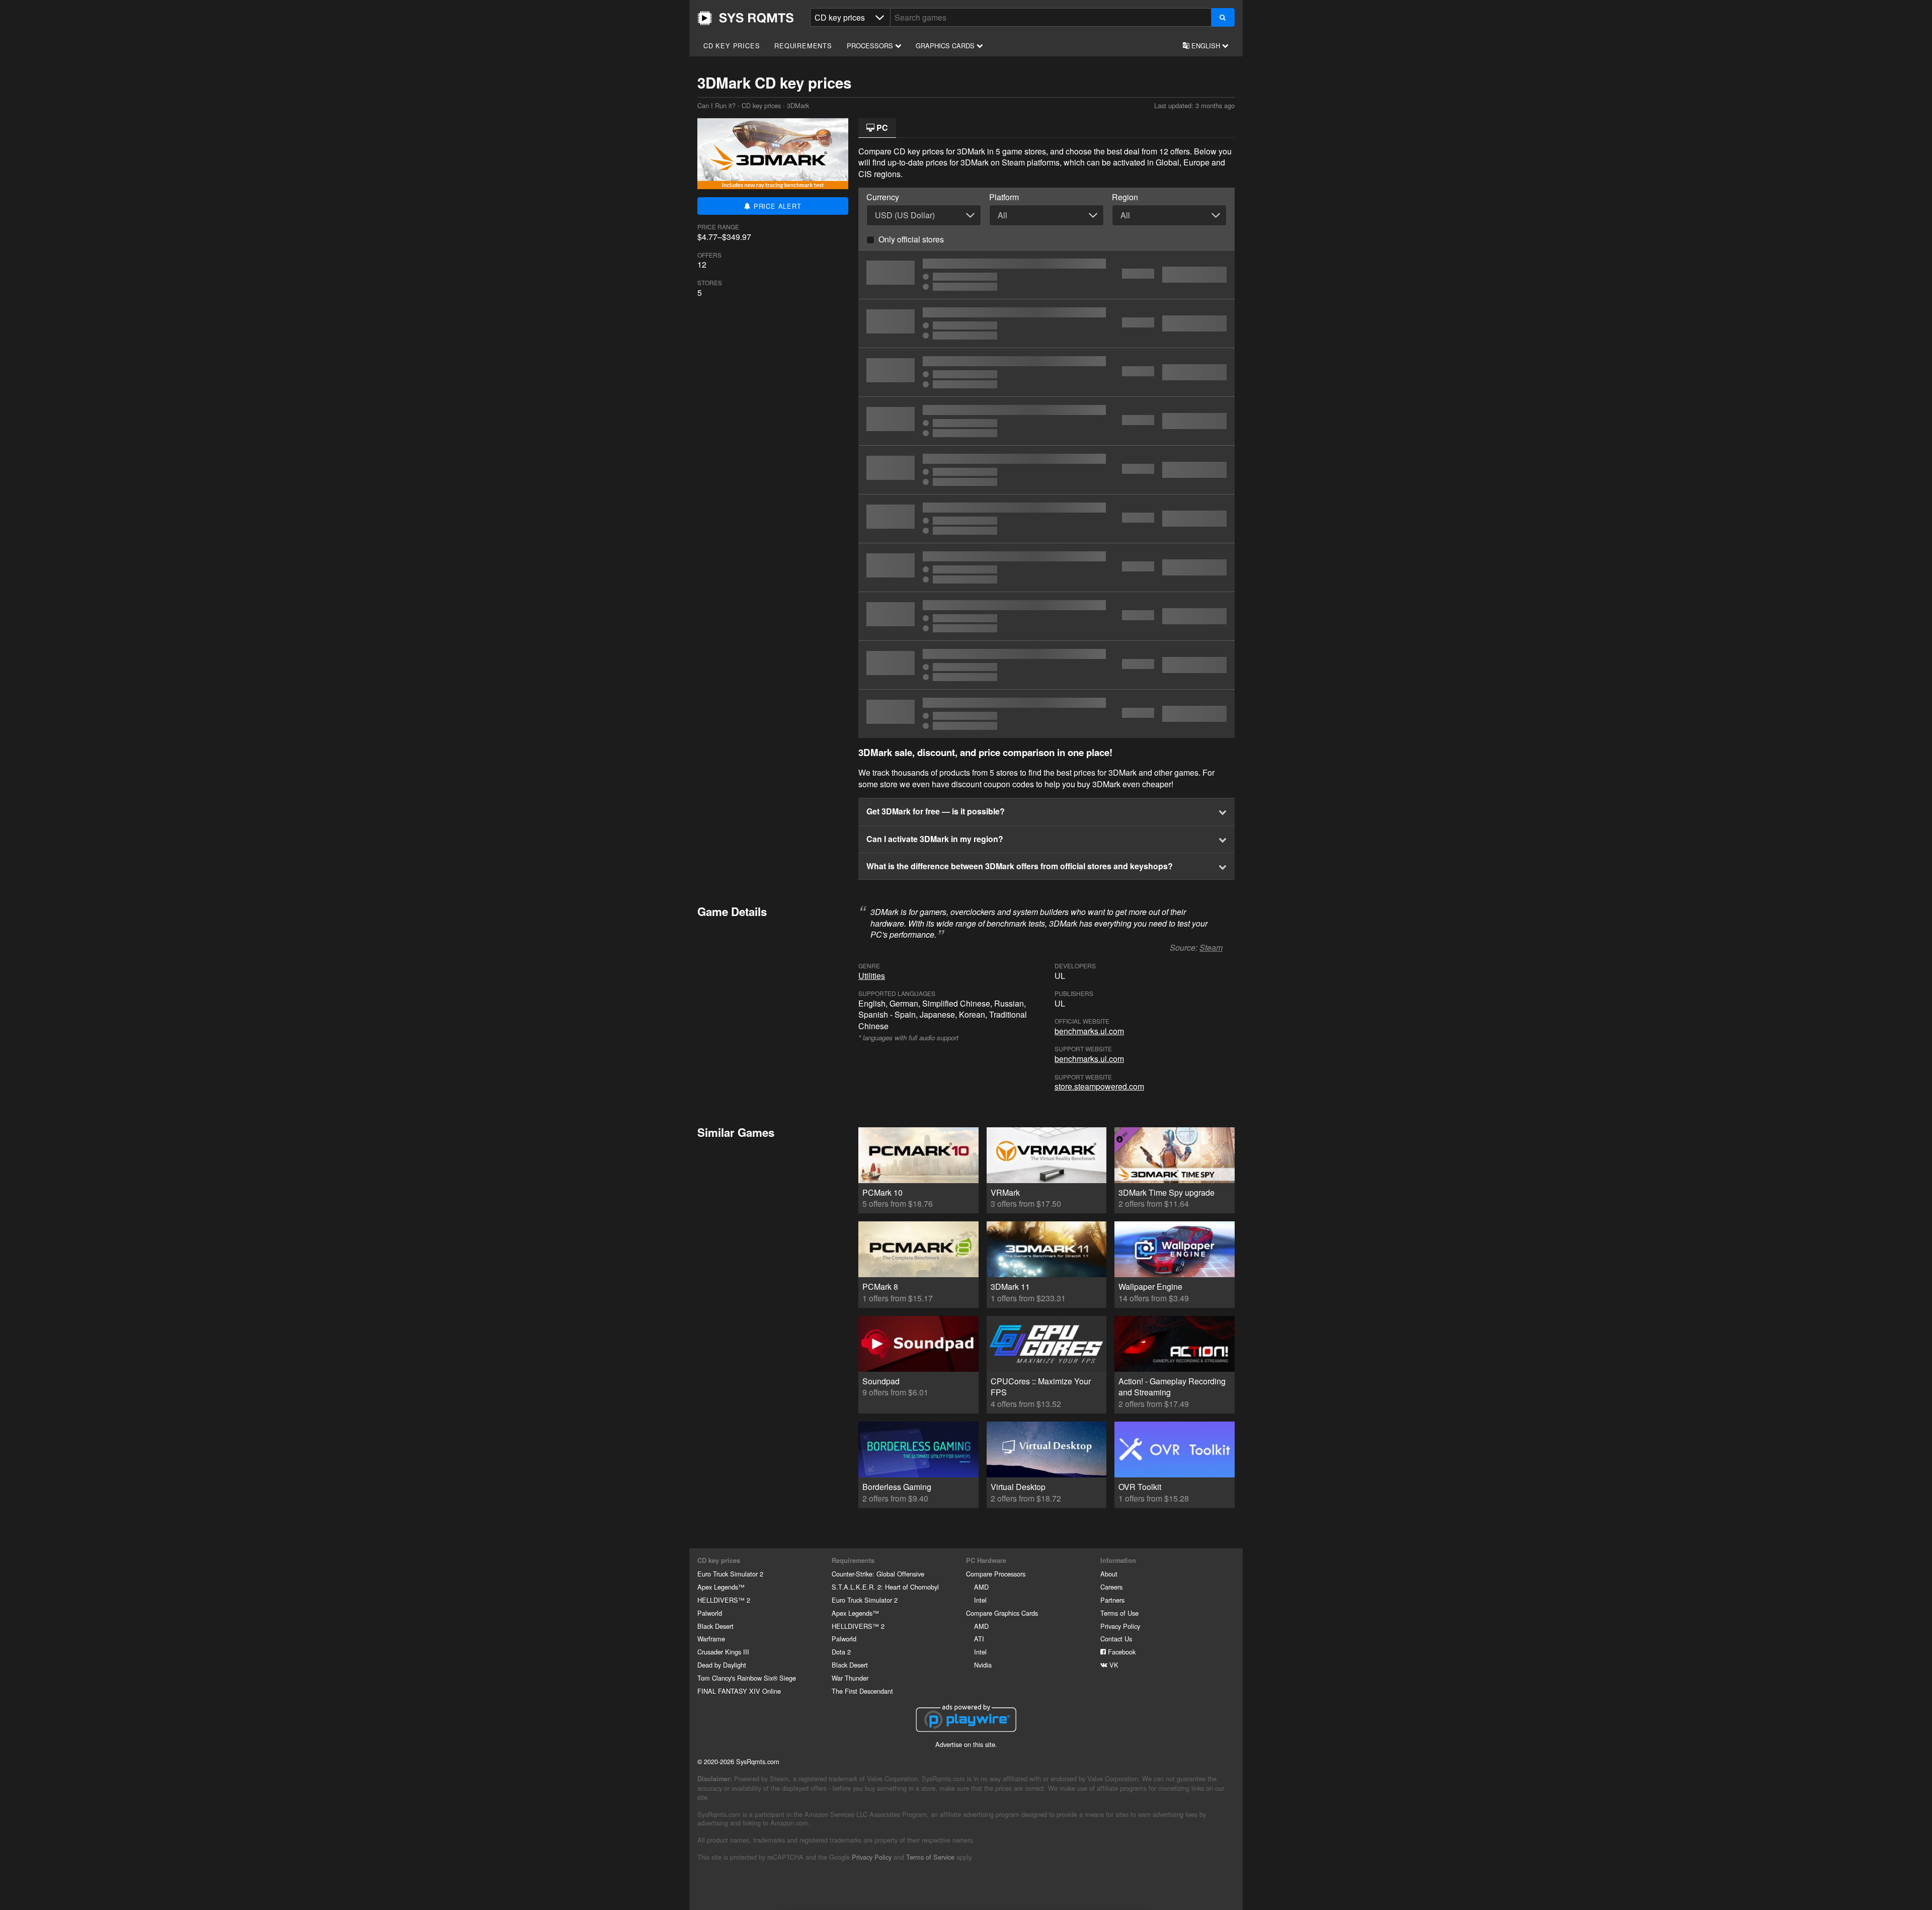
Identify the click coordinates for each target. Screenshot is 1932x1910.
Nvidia (983, 1665)
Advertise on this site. (966, 1744)
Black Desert (715, 1626)
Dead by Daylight (722, 1665)
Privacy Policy (1120, 1626)
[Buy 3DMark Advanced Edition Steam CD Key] (1046, 714)
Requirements (803, 46)
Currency (883, 197)
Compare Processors (996, 1574)
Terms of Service (930, 1857)
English (1206, 46)
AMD (981, 1587)
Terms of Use (1119, 1613)
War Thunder (850, 1678)
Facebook (1121, 1652)
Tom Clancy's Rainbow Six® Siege (747, 1678)
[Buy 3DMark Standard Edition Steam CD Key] (1046, 372)
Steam (1211, 947)
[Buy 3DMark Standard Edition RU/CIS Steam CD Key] (1046, 470)
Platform (1004, 197)
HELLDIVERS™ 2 (724, 1600)
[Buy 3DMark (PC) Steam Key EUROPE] (1046, 323)
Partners (1112, 1600)
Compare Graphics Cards (1002, 1613)
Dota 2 (841, 1652)
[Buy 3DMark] (1046, 567)
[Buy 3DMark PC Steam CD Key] (1046, 616)
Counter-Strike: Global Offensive (878, 1574)
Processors (871, 46)
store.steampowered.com (1099, 1086)
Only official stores (911, 239)
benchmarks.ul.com (1089, 1031)
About (1109, 1574)
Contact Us (1116, 1639)
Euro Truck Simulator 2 (730, 1574)
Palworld (710, 1613)
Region (1125, 197)
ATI (979, 1639)
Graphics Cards (946, 46)
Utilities (872, 976)
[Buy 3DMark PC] (1046, 275)
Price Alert (776, 206)
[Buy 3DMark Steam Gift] (1046, 665)
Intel (980, 1600)
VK (1113, 1665)
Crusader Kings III (723, 1652)
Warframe (711, 1639)
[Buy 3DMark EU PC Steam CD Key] (1046, 519)
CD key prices (732, 46)
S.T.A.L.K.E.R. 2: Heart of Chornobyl (885, 1587)
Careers (1111, 1587)
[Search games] (1223, 17)
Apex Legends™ (721, 1587)
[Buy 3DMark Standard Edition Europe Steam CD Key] (1046, 421)
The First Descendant (862, 1691)
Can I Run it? (746, 18)
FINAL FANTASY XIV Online (739, 1691)
